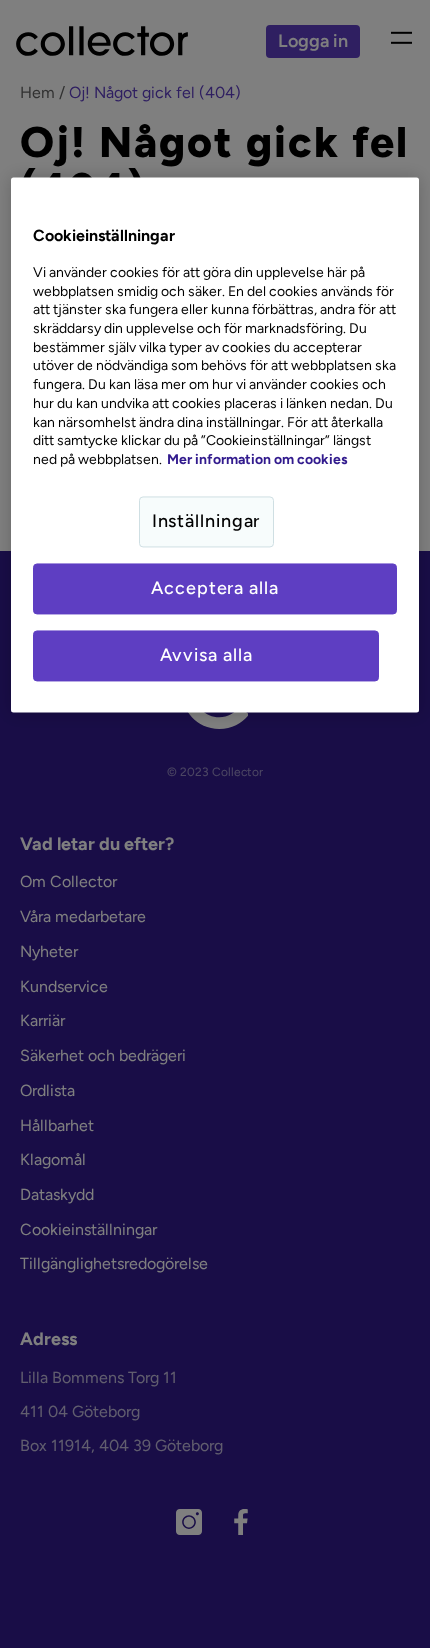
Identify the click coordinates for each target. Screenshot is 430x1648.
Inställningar (206, 521)
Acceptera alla (215, 588)
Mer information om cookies (257, 459)
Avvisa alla (206, 656)
